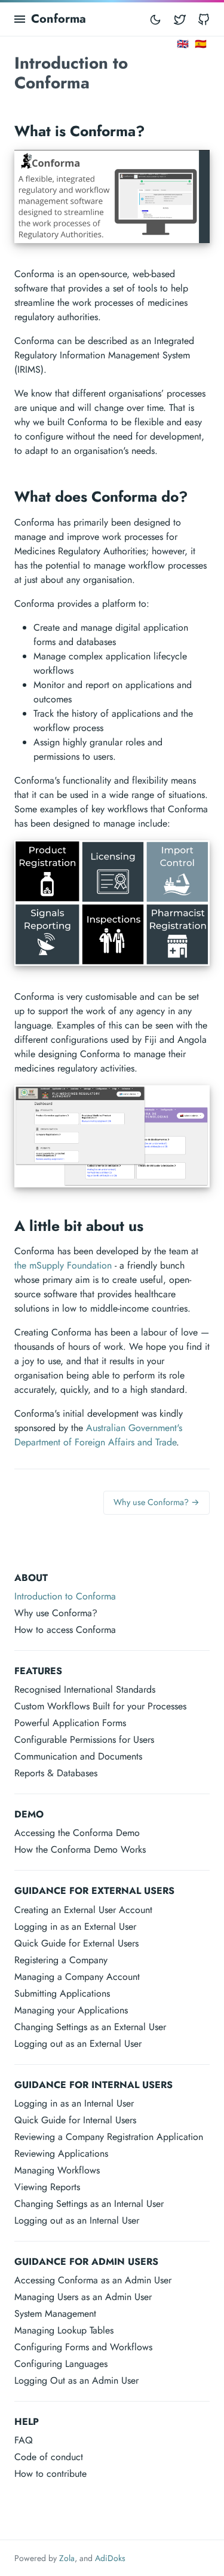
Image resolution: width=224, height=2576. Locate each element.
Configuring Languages (61, 2364)
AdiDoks (110, 2558)
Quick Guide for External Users (76, 1943)
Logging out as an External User (78, 2044)
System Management (55, 2314)
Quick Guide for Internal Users (75, 2120)
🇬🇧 (183, 44)
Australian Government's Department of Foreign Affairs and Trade (98, 1435)
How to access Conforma (65, 1630)
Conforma (59, 19)
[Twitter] (180, 19)
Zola (67, 2558)
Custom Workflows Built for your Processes (100, 1706)
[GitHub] (204, 19)
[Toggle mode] (155, 19)
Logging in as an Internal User (74, 2103)
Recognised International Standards (85, 1689)
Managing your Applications (71, 2010)
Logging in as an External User (75, 1926)
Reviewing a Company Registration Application (109, 2137)
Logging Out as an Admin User (76, 2380)
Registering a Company (61, 1960)
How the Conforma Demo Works (80, 1849)
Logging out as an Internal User (77, 2220)
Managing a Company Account (77, 1977)
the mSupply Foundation (63, 1265)
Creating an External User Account (83, 1910)
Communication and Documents (78, 1756)
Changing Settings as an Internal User (89, 2204)
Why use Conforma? (56, 1613)
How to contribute (50, 2474)
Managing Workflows (57, 2170)
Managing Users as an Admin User (83, 2297)
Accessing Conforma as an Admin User (93, 2280)
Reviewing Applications (61, 2153)
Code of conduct (49, 2457)
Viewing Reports (47, 2187)
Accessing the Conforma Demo (77, 1833)
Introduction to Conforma (65, 1596)
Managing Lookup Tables (64, 2330)
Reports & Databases (56, 1773)
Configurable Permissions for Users (84, 1740)
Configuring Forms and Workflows (83, 2347)
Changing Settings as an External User (90, 2027)
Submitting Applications (62, 1993)
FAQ (24, 2440)
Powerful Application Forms (70, 1723)
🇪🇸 (201, 44)
